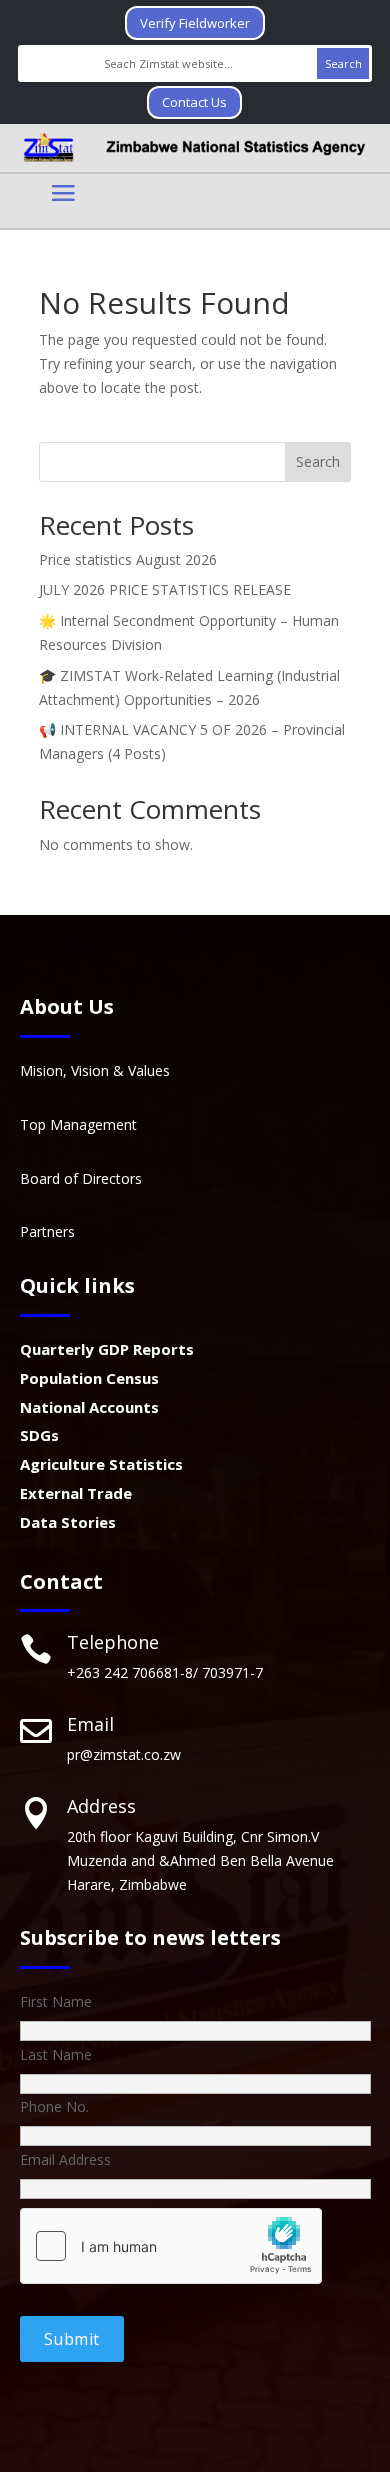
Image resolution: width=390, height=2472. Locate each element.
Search (318, 461)
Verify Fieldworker (195, 23)
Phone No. (54, 2106)
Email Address (65, 2159)
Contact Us (194, 102)
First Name (56, 2001)
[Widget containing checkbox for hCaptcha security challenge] (171, 2246)
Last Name (56, 2054)
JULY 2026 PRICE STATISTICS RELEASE (165, 589)
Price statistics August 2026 (128, 559)
